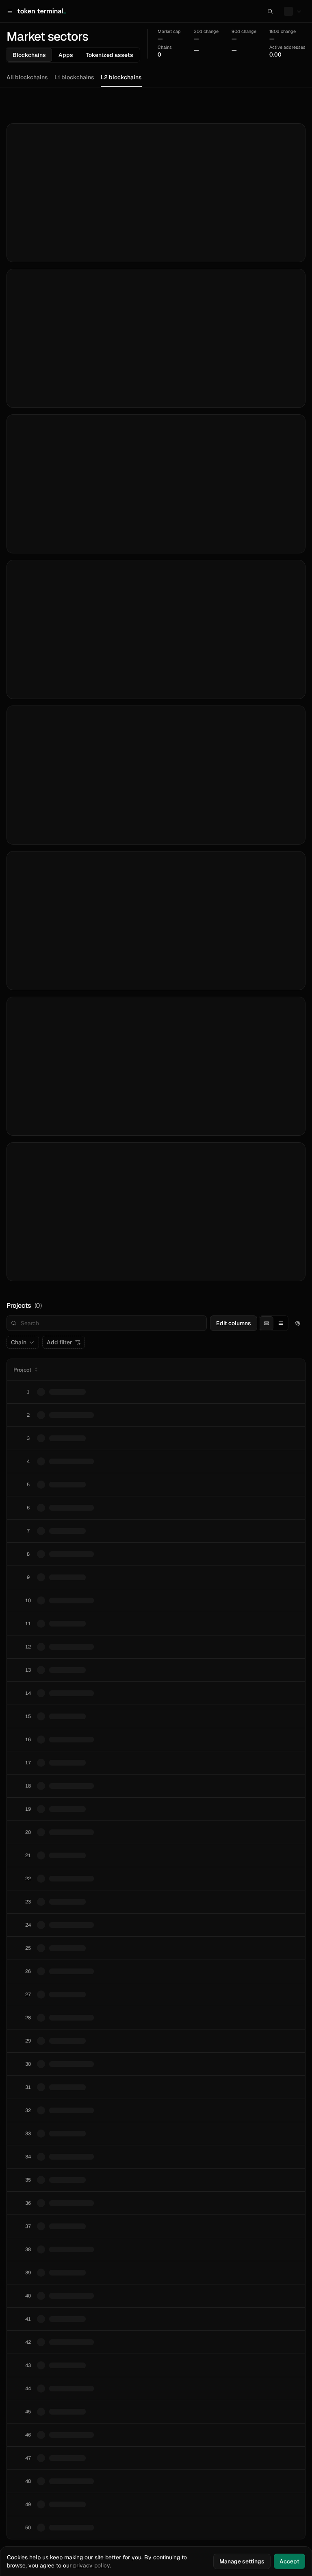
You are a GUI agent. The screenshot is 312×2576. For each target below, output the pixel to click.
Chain (19, 1342)
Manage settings (242, 2561)
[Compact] (281, 1323)
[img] (169, 36)
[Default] (266, 1323)
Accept (289, 2561)
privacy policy (91, 2565)
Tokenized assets (109, 55)
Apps (66, 55)
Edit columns (234, 1323)
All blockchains (27, 77)
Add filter (60, 1342)
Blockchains (29, 55)
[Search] (270, 11)
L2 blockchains (121, 77)
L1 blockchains (74, 77)
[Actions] (298, 1323)
